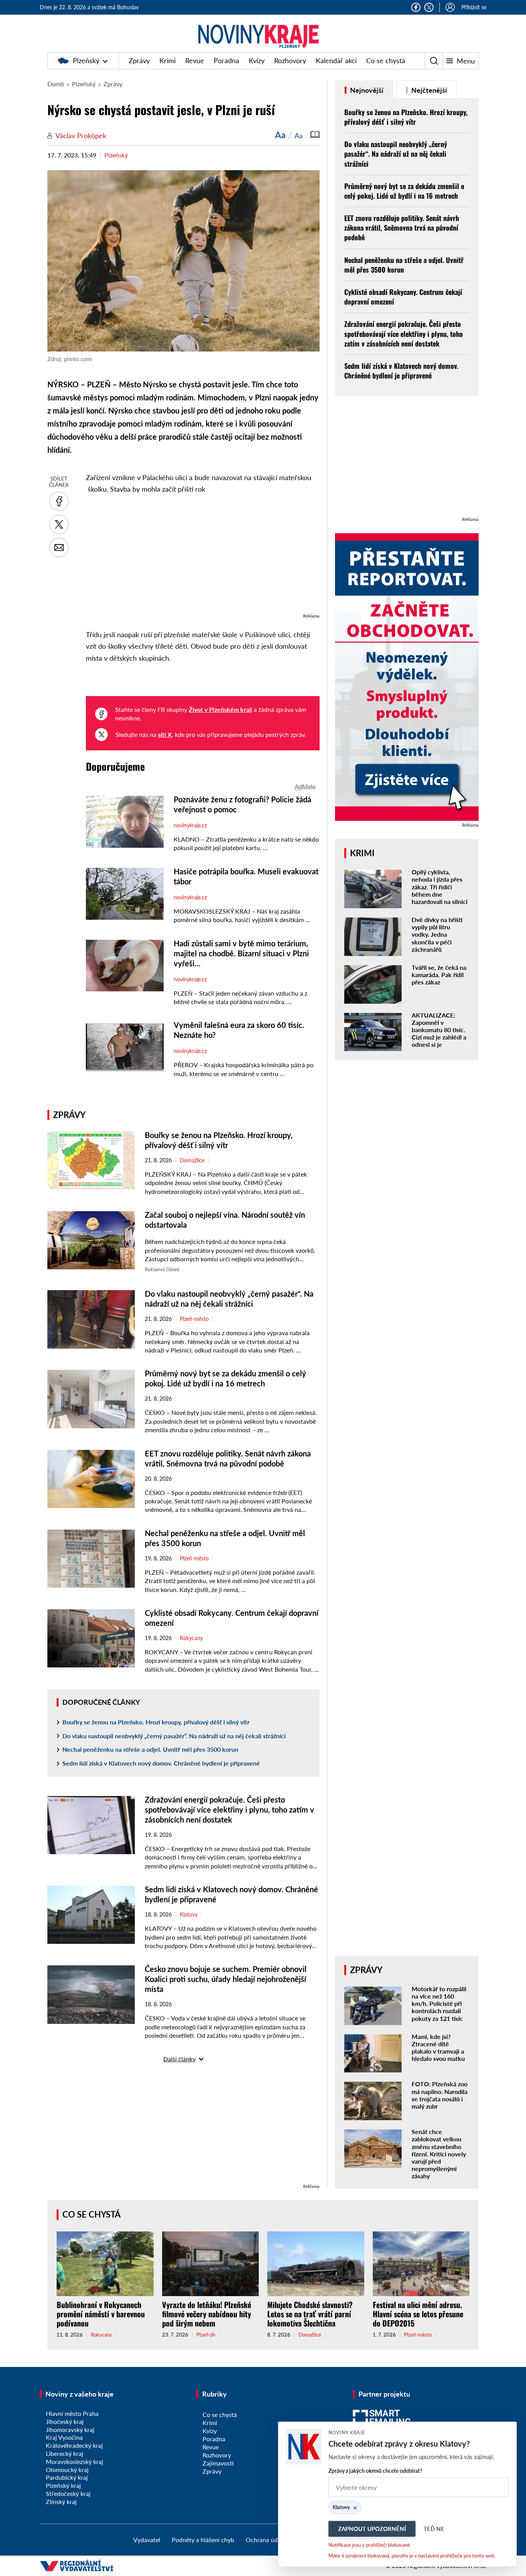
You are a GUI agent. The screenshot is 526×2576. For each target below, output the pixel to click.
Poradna (226, 60)
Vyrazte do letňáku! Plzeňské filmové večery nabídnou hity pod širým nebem (207, 2314)
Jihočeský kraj (65, 2421)
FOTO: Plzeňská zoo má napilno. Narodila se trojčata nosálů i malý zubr (440, 2095)
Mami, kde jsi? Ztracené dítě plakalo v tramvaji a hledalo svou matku (438, 2048)
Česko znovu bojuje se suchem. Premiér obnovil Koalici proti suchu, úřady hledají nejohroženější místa (226, 1979)
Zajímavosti (218, 2463)
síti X (165, 734)
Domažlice (192, 1160)
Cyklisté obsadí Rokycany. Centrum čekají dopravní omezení (403, 297)
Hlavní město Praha (72, 2413)
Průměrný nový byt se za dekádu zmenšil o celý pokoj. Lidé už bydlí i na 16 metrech (404, 191)
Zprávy (139, 60)
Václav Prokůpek (81, 136)
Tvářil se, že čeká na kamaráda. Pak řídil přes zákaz (439, 975)
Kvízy (257, 60)
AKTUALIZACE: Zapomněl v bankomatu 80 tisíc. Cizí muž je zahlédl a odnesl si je (439, 1030)
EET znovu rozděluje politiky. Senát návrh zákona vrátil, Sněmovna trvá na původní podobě (402, 228)
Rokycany (191, 1638)
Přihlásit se (474, 7)
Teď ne (434, 2529)
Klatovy (189, 1915)
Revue (195, 60)
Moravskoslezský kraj (75, 2461)
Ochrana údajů (266, 2540)
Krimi (168, 60)
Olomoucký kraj (67, 2470)
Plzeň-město (194, 1319)
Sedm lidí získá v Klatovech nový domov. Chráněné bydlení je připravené (161, 1763)
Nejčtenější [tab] (428, 90)
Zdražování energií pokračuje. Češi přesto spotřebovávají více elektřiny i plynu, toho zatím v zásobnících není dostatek (229, 1809)
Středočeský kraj (68, 2493)
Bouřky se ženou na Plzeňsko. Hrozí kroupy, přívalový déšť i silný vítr (156, 1722)
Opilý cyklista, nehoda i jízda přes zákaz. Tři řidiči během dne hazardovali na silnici (440, 887)
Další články (179, 2059)
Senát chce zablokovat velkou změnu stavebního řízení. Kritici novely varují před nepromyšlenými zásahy (439, 2154)
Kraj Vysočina (64, 2437)
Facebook (416, 7)
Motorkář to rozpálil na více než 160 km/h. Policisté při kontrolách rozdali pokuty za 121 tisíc (439, 2004)
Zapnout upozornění (372, 2529)
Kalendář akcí (336, 60)
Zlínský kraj (61, 2502)
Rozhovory (290, 60)
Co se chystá (386, 60)
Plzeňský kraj (63, 2485)
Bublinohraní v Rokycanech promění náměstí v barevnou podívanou (101, 2314)
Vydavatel (147, 2540)
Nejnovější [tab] (366, 90)
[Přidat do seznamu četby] (315, 135)
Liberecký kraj (64, 2453)
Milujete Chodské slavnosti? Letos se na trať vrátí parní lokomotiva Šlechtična (310, 2314)
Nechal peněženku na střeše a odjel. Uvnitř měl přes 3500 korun (150, 1749)
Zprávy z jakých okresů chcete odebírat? (375, 2471)
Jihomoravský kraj (70, 2430)
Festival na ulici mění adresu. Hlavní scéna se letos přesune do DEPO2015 (418, 2314)
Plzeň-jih (206, 2335)
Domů (56, 84)
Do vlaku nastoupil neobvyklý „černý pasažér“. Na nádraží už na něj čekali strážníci (174, 1736)
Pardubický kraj (67, 2477)
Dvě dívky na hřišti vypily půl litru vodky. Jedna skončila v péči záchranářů (437, 934)
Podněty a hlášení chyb (203, 2540)
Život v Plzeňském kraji (220, 709)
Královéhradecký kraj (74, 2445)
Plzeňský (86, 60)
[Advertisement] (203, 557)
